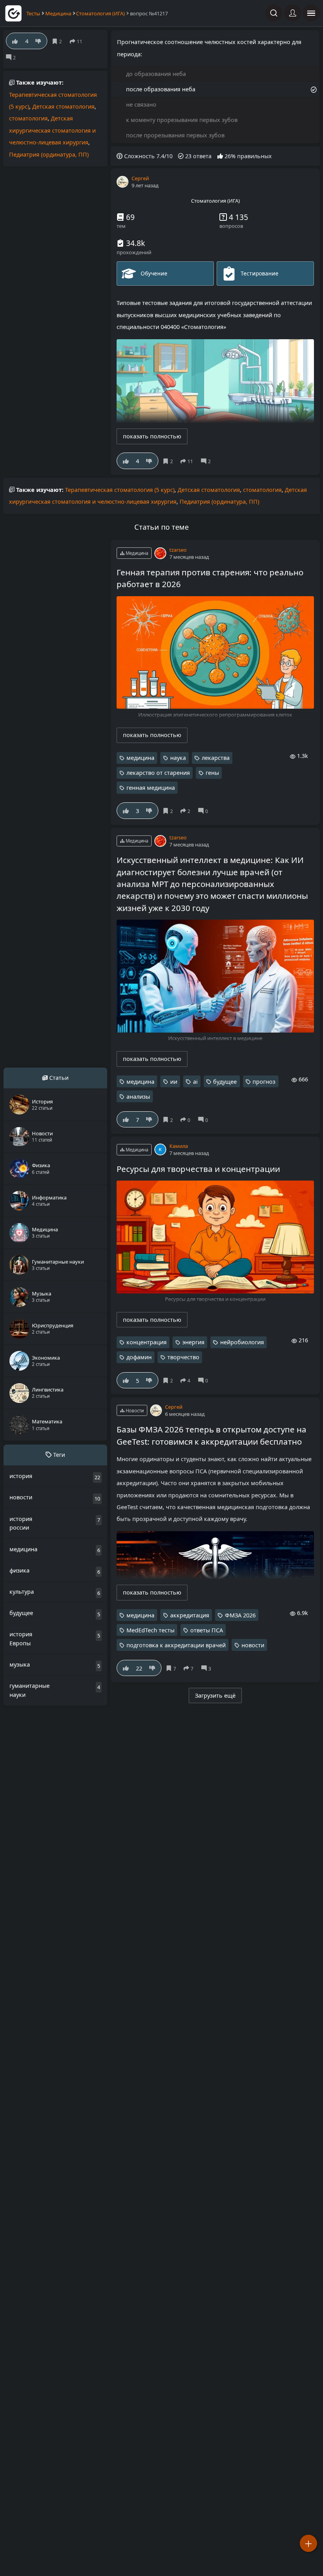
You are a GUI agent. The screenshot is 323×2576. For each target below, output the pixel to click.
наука (178, 758)
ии (174, 1082)
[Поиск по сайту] (274, 13)
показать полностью (152, 436)
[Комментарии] (207, 461)
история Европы (21, 1639)
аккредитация (190, 1615)
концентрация (147, 1342)
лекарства (216, 758)
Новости (134, 1411)
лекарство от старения (158, 773)
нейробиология (242, 1342)
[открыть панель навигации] (311, 13)
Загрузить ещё (215, 1695)
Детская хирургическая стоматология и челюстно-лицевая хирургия (52, 130)
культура (22, 1592)
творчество (183, 1357)
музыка (20, 1664)
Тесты (33, 13)
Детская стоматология (63, 106)
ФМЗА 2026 (240, 1615)
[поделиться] (188, 461)
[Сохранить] (169, 461)
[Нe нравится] (149, 461)
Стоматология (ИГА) (100, 13)
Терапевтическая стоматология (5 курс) (120, 490)
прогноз (264, 1082)
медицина (140, 758)
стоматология (28, 118)
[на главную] (13, 13)
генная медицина (151, 788)
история (21, 1476)
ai (195, 1082)
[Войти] (293, 13)
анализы (138, 1097)
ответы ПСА (207, 1630)
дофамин (139, 1357)
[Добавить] (308, 2543)
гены (212, 773)
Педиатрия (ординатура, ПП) (49, 154)
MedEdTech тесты (150, 1630)
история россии (21, 1523)
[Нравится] (126, 461)
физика (19, 1570)
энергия (193, 1342)
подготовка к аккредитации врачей (176, 1645)
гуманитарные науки (30, 1690)
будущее (225, 1082)
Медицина (58, 13)
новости (253, 1645)
